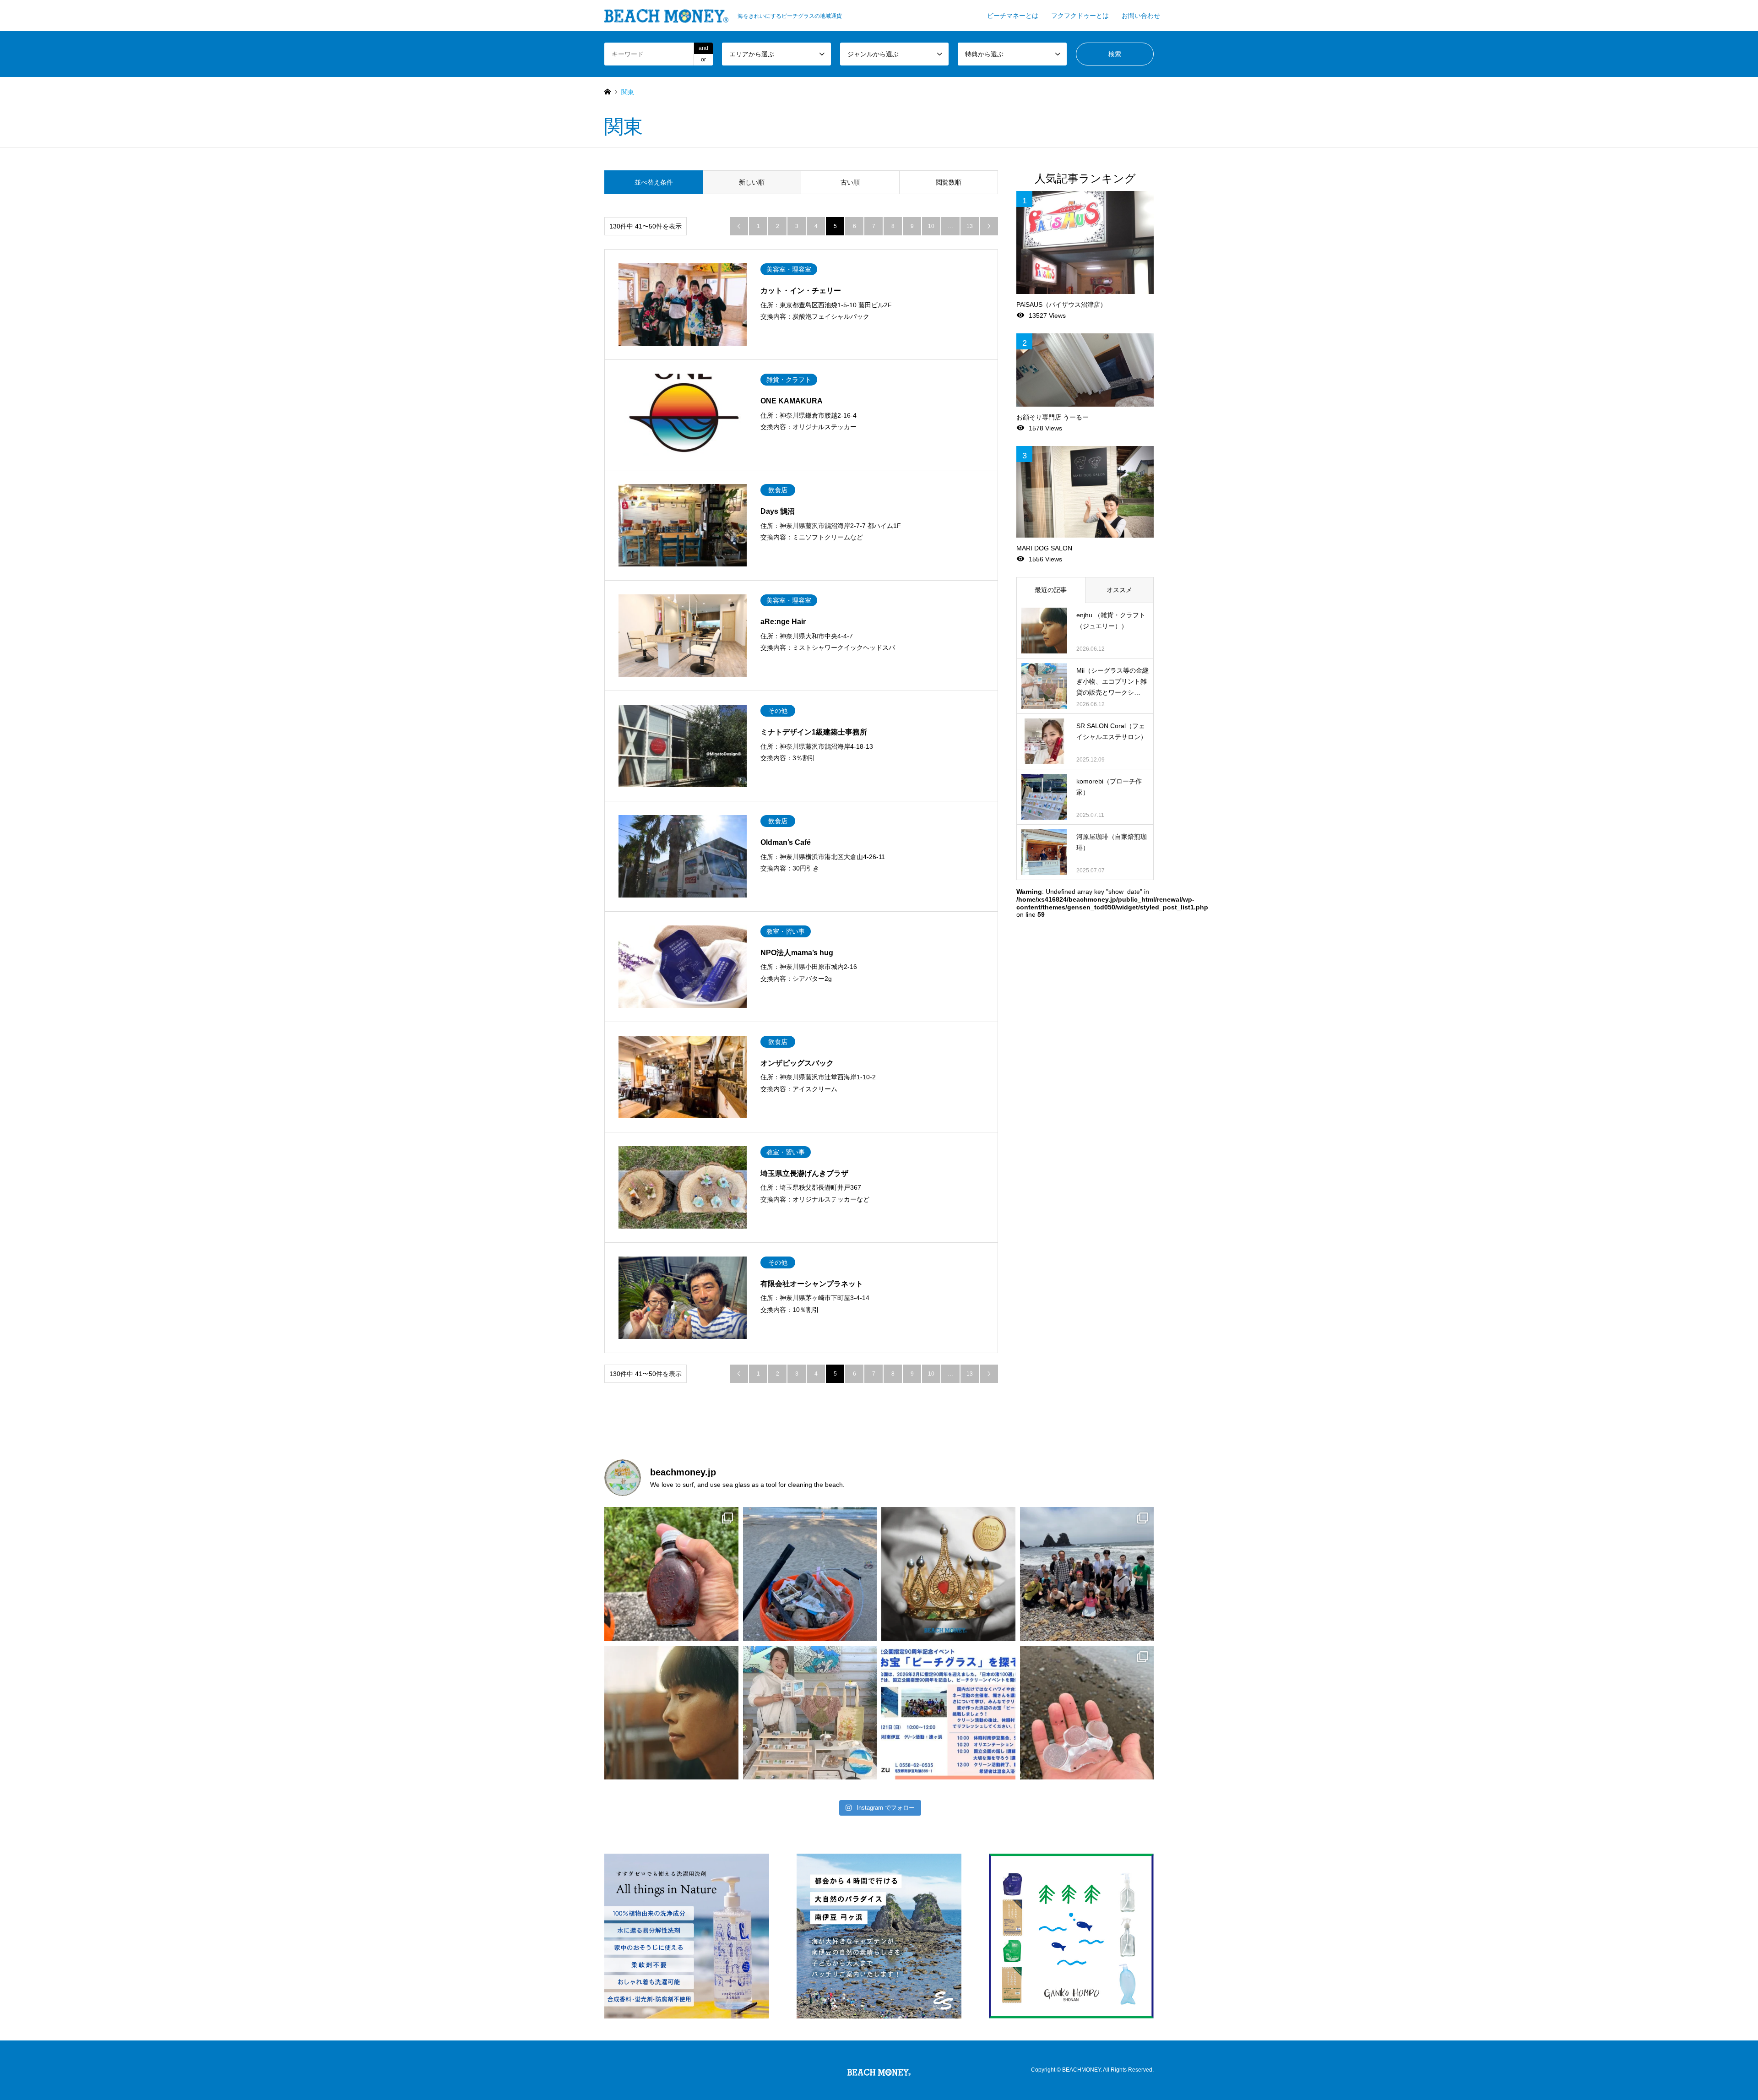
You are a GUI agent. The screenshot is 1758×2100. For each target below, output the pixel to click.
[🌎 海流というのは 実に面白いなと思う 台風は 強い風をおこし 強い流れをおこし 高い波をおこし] (810, 1574)
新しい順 (752, 182)
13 (970, 226)
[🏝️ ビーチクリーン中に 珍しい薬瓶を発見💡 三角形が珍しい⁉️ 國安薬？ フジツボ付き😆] (671, 1574)
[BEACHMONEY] (879, 2070)
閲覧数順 (949, 182)
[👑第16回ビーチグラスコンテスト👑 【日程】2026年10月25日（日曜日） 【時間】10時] (948, 1574)
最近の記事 (1051, 590)
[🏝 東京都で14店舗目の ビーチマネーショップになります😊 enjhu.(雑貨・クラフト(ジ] (671, 1713)
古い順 (850, 182)
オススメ (1119, 590)
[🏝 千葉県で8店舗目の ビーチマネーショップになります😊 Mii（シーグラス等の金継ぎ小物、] (810, 1713)
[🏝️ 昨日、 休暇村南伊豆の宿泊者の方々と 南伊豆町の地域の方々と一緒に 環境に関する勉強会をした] (1087, 1574)
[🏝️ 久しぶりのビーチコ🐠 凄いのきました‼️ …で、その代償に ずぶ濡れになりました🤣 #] (1087, 1713)
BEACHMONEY (1081, 2070)
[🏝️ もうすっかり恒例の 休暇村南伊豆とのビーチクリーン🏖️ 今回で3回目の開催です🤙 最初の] (948, 1713)
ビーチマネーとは (1013, 16)
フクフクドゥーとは (1080, 16)
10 (931, 226)
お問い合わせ (1141, 16)
